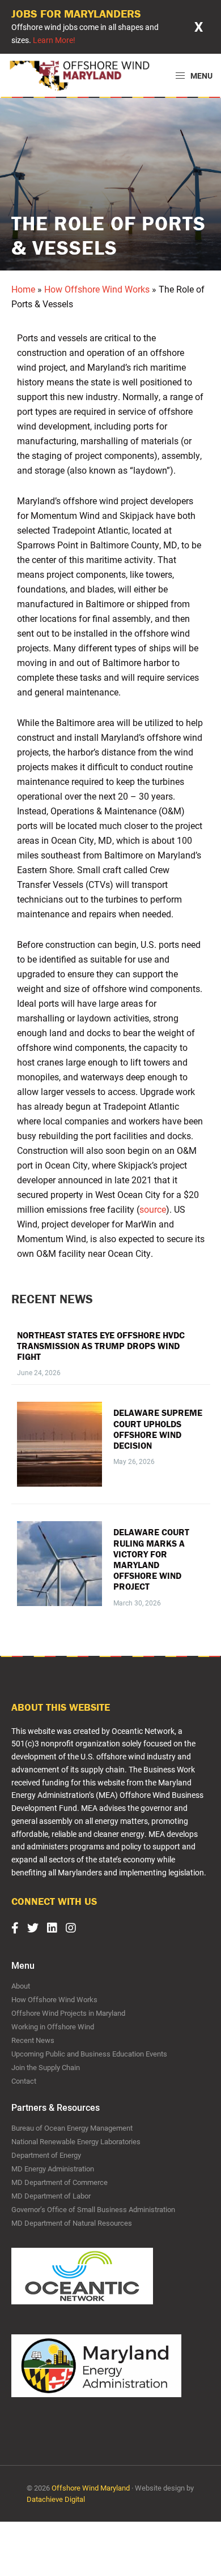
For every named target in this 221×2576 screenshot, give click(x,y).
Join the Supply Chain (46, 2067)
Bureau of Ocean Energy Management (72, 2128)
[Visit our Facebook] (19, 1927)
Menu (201, 76)
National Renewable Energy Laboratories (76, 2141)
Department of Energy (46, 2155)
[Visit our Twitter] (37, 1927)
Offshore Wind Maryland (91, 2488)
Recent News (33, 2040)
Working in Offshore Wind (53, 2027)
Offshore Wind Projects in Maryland (68, 2013)
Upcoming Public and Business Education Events (89, 2054)
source (153, 1209)
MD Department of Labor (51, 2196)
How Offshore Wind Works (97, 289)
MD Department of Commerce (59, 2182)
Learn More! (54, 40)
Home (23, 289)
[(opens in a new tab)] (59, 1444)
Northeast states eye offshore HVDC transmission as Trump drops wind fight (101, 1346)
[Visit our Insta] (75, 1927)
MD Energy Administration (53, 2169)
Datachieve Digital (56, 2499)
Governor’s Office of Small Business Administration (93, 2209)
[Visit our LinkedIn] (56, 1927)
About (21, 1986)
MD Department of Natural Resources (72, 2223)
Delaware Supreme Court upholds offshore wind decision (158, 1429)
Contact (24, 2081)
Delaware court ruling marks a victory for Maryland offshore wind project (151, 1559)
